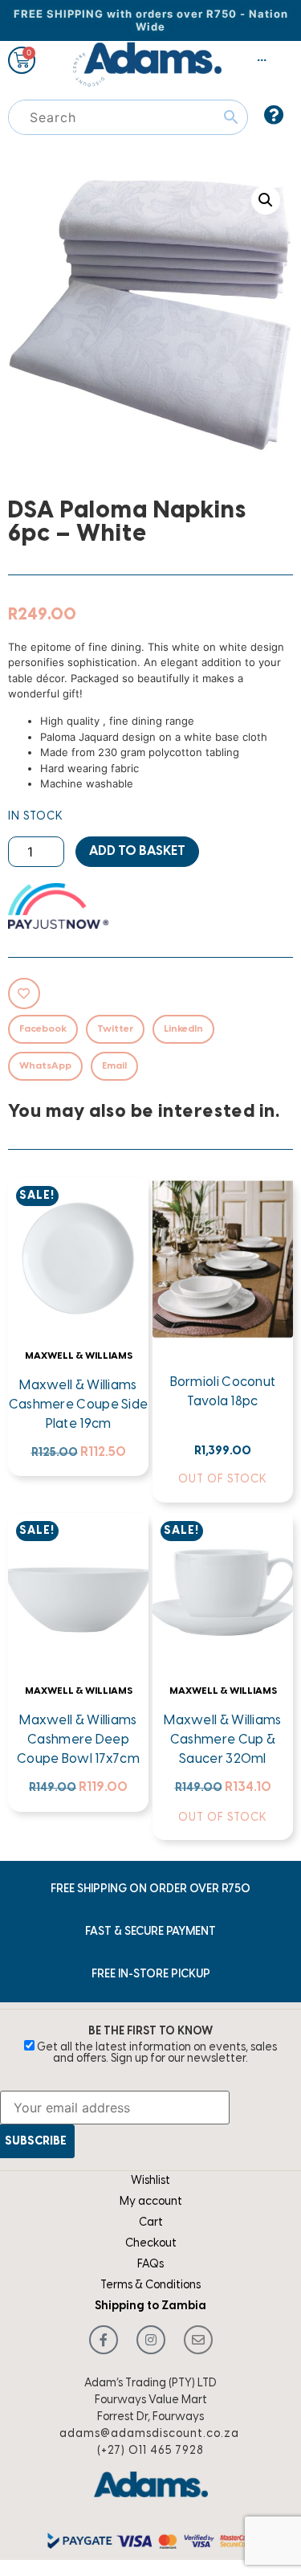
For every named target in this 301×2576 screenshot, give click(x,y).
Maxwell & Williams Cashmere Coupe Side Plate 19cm (79, 1405)
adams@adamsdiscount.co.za (149, 2434)
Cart (151, 2223)
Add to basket (137, 851)
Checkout (151, 2244)
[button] (266, 200)
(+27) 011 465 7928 (150, 2451)
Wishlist (150, 2181)
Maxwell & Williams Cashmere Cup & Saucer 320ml (222, 1740)
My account (151, 2202)
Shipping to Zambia (150, 2306)
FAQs (150, 2265)
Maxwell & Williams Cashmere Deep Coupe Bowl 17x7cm (78, 1740)
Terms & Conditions (150, 2286)
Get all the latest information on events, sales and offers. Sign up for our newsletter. (156, 2053)
